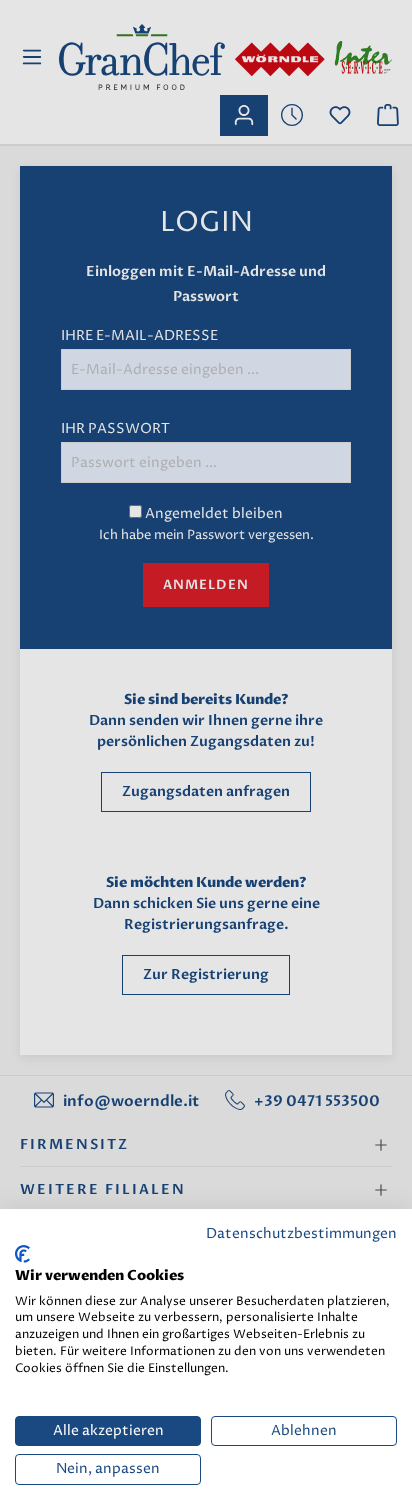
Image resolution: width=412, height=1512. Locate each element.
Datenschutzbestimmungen (301, 1234)
